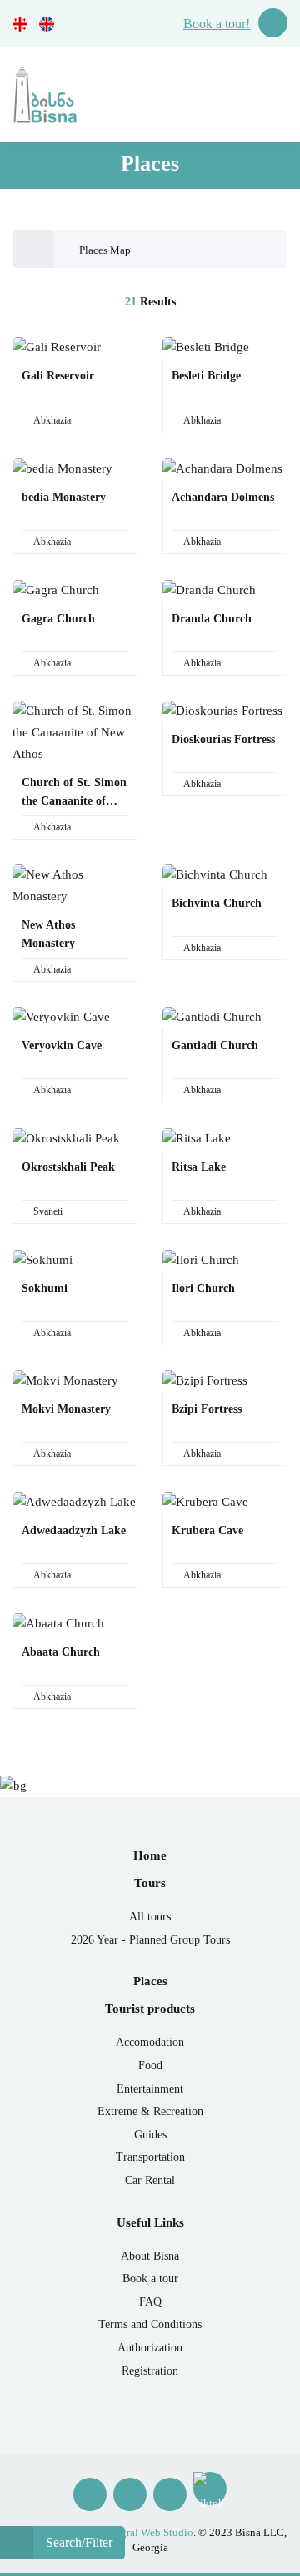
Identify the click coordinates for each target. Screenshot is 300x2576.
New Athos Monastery (48, 934)
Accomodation (150, 2042)
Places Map (105, 250)
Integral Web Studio (148, 2532)
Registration (150, 2371)
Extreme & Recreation (150, 2111)
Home (150, 1855)
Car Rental (150, 2180)
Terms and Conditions (150, 2324)
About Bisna (150, 2256)
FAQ (150, 2302)
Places (150, 1981)
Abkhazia (52, 420)
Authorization (150, 2348)
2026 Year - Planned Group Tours (150, 1940)
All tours (150, 1917)
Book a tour (150, 2279)
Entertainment (150, 2089)
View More (70, 373)
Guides (150, 2135)
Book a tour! (217, 24)
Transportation (150, 2157)
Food (150, 2066)
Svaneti (48, 1211)
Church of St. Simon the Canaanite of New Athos (74, 793)
